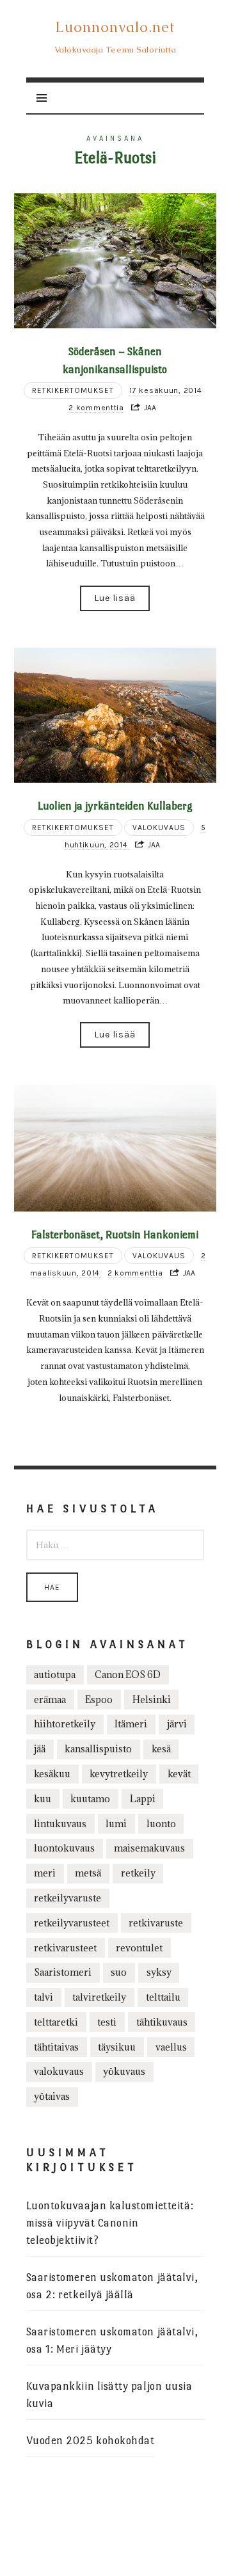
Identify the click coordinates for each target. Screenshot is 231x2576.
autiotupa (55, 1675)
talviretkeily (99, 1997)
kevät (179, 1774)
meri (45, 1873)
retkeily (138, 1873)
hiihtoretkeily (65, 1724)
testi (107, 2022)
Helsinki (152, 1700)
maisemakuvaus (149, 1848)
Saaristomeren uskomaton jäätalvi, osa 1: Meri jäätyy (112, 2340)
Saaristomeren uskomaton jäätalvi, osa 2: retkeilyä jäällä (112, 2286)
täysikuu (117, 2047)
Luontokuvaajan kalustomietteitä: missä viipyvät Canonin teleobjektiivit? (110, 2223)
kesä (161, 1749)
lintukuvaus (60, 1824)
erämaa (50, 1700)
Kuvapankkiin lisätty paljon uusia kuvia (109, 2395)
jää (40, 1749)
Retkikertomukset (73, 390)
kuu (43, 1799)
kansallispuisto (98, 1749)
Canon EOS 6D (128, 1675)
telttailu (163, 1997)
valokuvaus (59, 2071)
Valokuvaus (159, 828)
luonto (161, 1824)
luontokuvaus (64, 1848)
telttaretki (56, 2022)
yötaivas (52, 2096)
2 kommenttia (96, 408)
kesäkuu (52, 1774)
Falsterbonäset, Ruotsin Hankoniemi (115, 1235)
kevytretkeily (119, 1774)
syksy (159, 1972)
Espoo (99, 1700)
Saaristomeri (63, 1972)
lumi (116, 1824)
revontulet (139, 1948)
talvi (44, 1997)
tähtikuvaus (162, 2022)
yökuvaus (124, 2071)
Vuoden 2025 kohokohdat (91, 2441)
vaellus (171, 2047)
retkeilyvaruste (68, 1898)
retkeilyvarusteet (72, 1923)
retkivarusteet (65, 1948)
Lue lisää (115, 598)
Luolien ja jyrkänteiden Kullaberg (115, 806)
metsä (88, 1873)
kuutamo (90, 1799)
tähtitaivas (56, 2047)
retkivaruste (156, 1923)
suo (119, 1972)
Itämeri (131, 1724)
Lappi (143, 1799)
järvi (177, 1724)
